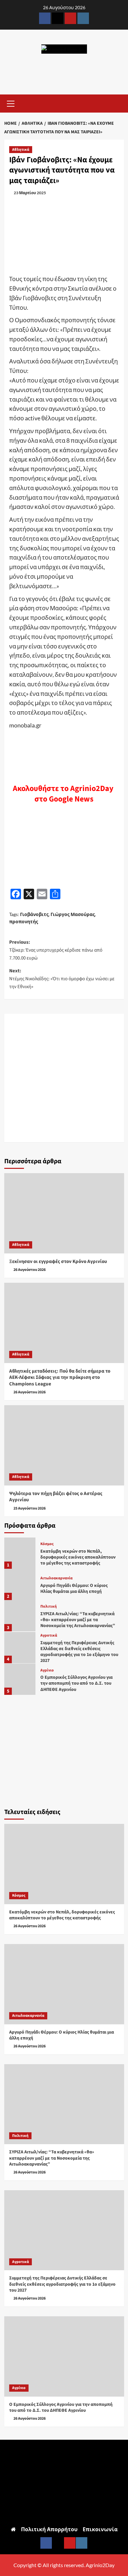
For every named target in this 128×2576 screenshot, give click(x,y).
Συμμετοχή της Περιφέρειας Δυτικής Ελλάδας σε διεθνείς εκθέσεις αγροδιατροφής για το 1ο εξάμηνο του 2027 (79, 1652)
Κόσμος (47, 1544)
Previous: (56, 950)
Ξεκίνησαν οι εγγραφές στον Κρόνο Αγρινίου (58, 1262)
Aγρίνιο (47, 1670)
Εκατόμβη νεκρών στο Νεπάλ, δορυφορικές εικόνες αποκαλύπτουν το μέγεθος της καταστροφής (78, 1557)
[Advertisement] (64, 1078)
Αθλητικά (21, 150)
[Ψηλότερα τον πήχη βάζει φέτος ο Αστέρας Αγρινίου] (64, 1445)
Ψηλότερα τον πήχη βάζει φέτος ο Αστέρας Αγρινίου (56, 1497)
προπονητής (24, 921)
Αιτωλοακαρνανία (56, 1578)
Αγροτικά (49, 1636)
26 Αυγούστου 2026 (30, 1270)
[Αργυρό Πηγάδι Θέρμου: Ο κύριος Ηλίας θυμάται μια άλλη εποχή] (20, 1584)
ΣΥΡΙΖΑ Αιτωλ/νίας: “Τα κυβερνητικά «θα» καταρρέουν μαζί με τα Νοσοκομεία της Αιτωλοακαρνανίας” (78, 1620)
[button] (11, 103)
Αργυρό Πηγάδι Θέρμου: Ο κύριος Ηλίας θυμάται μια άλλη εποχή (74, 1589)
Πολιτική (49, 1607)
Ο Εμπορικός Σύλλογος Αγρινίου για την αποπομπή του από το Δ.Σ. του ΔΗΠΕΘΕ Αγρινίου (76, 1683)
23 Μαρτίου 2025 (30, 193)
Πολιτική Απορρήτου (49, 2529)
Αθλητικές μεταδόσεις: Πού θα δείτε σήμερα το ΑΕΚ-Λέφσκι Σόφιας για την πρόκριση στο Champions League (60, 1378)
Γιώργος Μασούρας (73, 914)
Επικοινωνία (100, 2529)
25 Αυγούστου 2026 (30, 1508)
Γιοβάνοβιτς (34, 914)
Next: (62, 979)
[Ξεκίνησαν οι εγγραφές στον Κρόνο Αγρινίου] (64, 1213)
